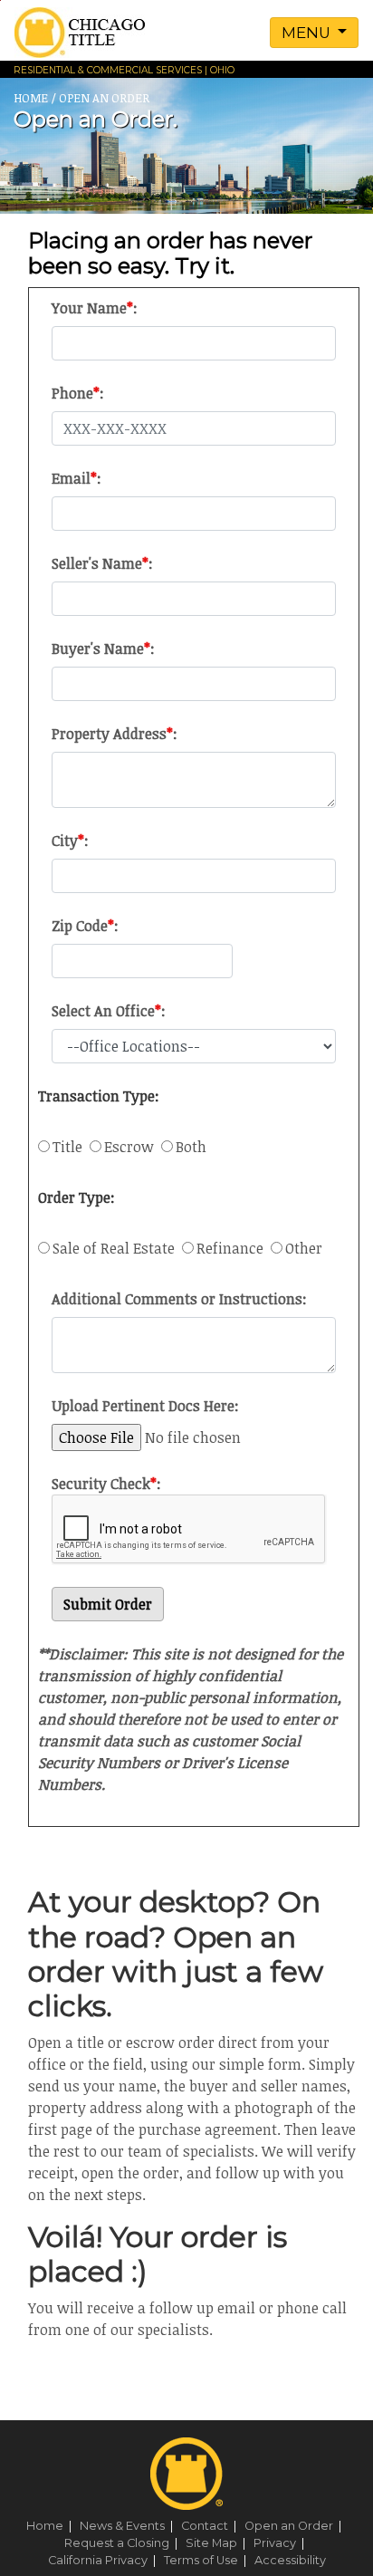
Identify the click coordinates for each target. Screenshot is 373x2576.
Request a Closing (124, 2543)
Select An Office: (109, 1011)
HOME (31, 98)
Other (304, 1248)
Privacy (282, 2543)
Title (71, 1147)
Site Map (218, 2543)
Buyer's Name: (103, 649)
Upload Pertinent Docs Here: (145, 1406)
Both (191, 1147)
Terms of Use (208, 2560)
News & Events (129, 2526)
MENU (308, 33)
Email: (77, 478)
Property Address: (115, 734)
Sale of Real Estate (117, 1248)
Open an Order (296, 2526)
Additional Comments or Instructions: (179, 1299)
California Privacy (105, 2560)
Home (52, 2526)
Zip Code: (85, 926)
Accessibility (290, 2560)
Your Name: (95, 308)
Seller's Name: (102, 563)
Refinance (234, 1248)
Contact (211, 2526)
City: (70, 841)
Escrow (133, 1147)
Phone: (78, 393)
